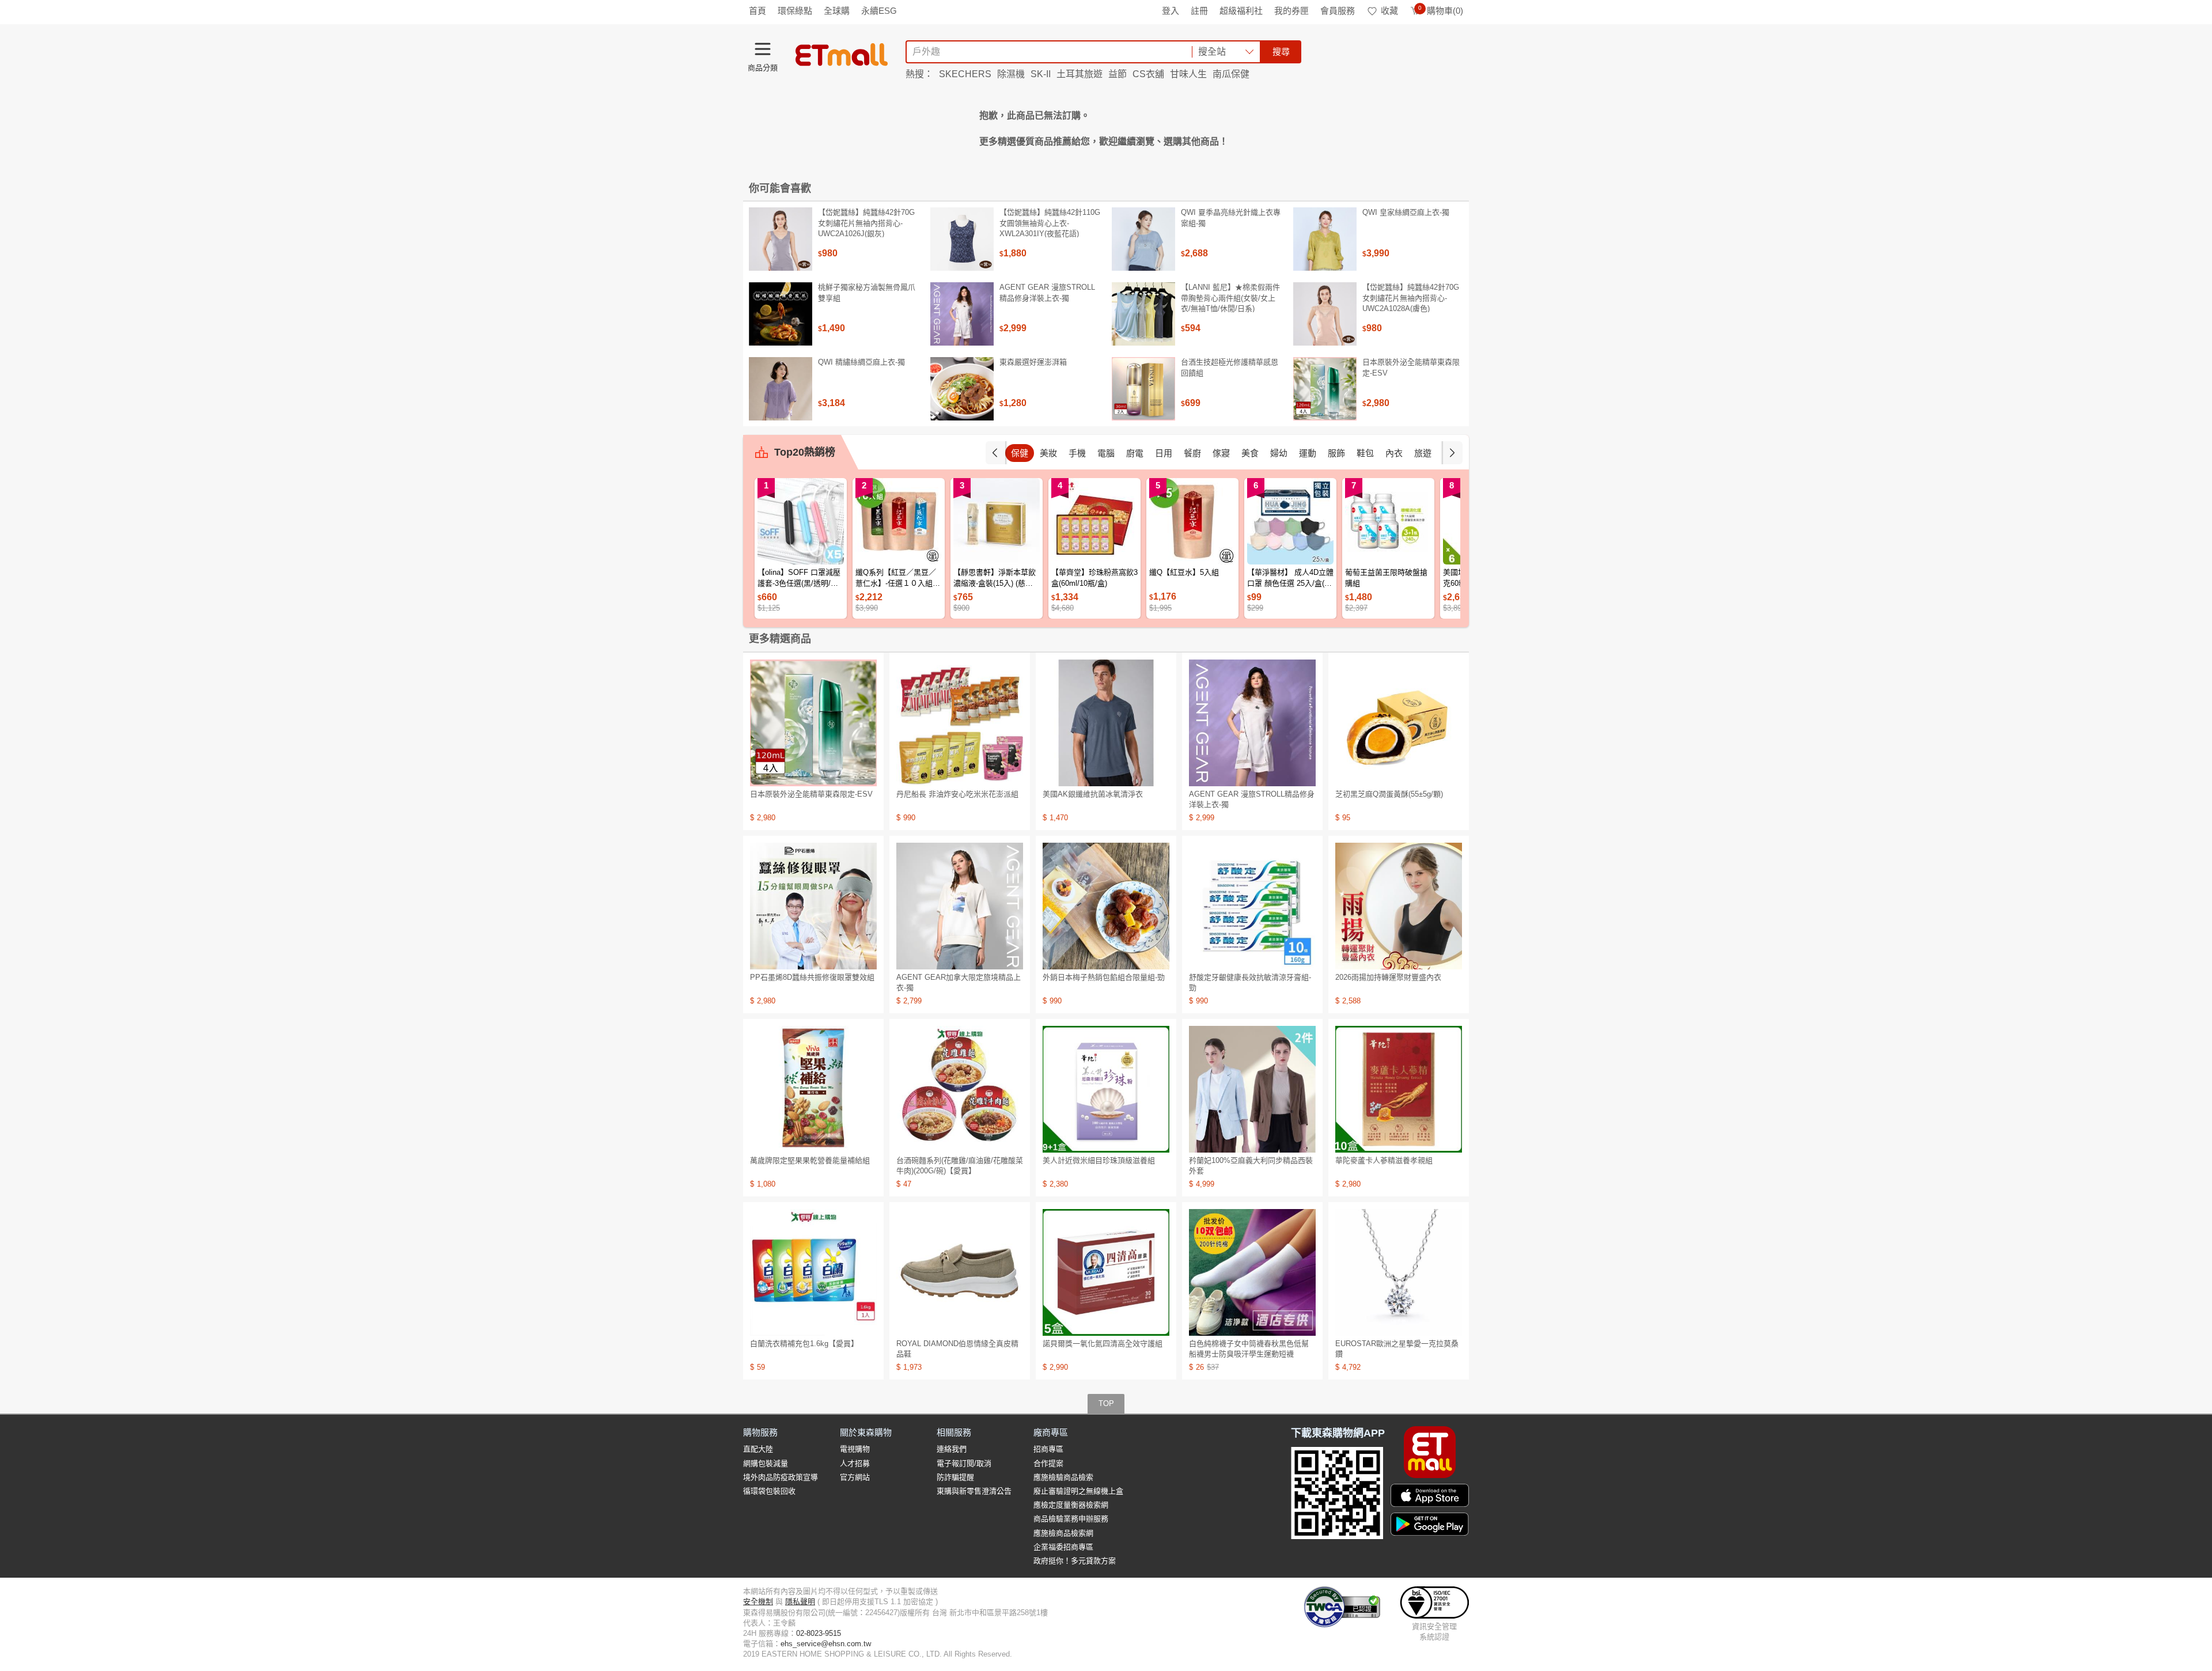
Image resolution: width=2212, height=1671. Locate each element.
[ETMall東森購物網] (842, 55)
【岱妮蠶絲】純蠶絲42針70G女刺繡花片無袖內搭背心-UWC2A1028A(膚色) (1411, 298)
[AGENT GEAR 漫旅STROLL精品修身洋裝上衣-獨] (962, 314)
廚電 (1135, 453)
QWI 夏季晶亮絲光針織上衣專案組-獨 (1231, 217)
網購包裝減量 (766, 1463)
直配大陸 (758, 1449)
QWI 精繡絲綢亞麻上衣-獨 (861, 362)
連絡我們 (952, 1449)
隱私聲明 (800, 1602)
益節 (1118, 74)
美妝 (1048, 453)
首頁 (757, 11)
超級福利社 (1241, 11)
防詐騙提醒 (955, 1477)
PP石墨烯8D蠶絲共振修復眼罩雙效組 (812, 977)
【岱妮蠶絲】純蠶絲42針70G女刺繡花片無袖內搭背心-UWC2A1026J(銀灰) (866, 223)
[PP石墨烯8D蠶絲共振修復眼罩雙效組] (813, 906)
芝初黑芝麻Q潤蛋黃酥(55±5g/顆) (1389, 794)
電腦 (1106, 453)
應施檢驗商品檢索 (1063, 1477)
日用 (1164, 453)
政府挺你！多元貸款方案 (1075, 1561)
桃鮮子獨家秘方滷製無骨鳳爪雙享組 (867, 292)
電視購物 (855, 1449)
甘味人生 (1188, 74)
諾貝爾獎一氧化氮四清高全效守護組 (1103, 1344)
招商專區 (1048, 1449)
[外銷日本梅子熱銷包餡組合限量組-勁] (1106, 906)
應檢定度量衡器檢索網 (1071, 1505)
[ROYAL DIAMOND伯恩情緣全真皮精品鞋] (960, 1272)
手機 (1077, 453)
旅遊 (1423, 453)
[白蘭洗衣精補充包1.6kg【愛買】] (813, 1272)
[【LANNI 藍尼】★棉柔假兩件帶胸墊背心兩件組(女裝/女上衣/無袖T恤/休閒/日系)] (1143, 314)
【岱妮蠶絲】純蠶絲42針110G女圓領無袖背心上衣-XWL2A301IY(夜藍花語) (1050, 223)
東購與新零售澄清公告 (974, 1491)
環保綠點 (795, 11)
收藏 (1389, 11)
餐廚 (1192, 453)
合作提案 (1048, 1463)
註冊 (1199, 11)
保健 (1020, 453)
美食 (1250, 453)
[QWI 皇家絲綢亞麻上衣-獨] (1325, 239)
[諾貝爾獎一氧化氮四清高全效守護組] (1106, 1272)
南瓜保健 (1231, 74)
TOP (1106, 1403)
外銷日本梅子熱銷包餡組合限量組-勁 (1104, 977)
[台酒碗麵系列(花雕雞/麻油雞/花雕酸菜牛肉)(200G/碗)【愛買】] (960, 1089)
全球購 (837, 11)
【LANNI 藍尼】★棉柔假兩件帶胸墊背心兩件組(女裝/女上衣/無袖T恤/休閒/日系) (1230, 298)
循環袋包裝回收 (769, 1491)
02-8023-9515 (819, 1633)
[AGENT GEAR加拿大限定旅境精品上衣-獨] (960, 906)
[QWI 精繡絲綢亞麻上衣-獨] (781, 389)
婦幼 (1279, 453)
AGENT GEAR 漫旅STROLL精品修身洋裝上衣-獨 (1047, 292)
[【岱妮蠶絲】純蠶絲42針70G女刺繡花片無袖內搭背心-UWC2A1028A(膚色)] (1325, 314)
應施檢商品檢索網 (1063, 1533)
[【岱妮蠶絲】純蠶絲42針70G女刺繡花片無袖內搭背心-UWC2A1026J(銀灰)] (781, 239)
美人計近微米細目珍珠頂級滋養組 (1099, 1160)
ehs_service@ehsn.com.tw (826, 1644)
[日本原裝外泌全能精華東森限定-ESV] (1325, 389)
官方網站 (855, 1477)
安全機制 (758, 1602)
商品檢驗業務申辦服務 (1071, 1519)
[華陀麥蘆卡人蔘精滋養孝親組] (1399, 1089)
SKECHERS (965, 74)
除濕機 (1011, 74)
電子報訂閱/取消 (964, 1463)
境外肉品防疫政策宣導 (781, 1477)
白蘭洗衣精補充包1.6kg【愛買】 (804, 1344)
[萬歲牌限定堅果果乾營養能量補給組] (813, 1089)
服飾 (1336, 453)
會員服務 (1338, 11)
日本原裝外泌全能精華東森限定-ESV (1411, 367)
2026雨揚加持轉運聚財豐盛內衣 (1388, 977)
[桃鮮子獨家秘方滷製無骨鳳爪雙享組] (781, 314)
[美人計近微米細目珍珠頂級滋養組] (1106, 1089)
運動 (1308, 453)
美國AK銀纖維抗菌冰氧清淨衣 (1093, 794)
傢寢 (1221, 453)
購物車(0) (1441, 11)
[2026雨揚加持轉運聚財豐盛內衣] (1399, 906)
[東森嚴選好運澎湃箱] (962, 389)
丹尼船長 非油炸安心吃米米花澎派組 (957, 794)
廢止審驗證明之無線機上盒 (1078, 1491)
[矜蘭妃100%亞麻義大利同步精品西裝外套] (1252, 1089)
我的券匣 (1291, 11)
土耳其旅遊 (1080, 74)
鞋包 (1365, 453)
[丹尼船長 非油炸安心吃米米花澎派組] (960, 723)
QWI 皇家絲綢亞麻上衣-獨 (1406, 212)
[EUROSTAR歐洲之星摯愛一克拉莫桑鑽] (1399, 1272)
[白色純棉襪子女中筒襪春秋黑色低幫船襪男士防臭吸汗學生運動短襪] (1252, 1272)
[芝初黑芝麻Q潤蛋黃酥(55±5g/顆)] (1399, 723)
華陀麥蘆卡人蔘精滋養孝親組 (1384, 1160)
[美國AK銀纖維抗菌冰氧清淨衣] (1106, 723)
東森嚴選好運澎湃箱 (1033, 362)
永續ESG (879, 11)
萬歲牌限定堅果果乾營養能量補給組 (810, 1160)
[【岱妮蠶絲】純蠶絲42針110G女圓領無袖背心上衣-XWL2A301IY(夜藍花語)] (962, 239)
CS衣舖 (1148, 74)
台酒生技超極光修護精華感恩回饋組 (1230, 367)
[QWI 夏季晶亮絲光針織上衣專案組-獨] (1143, 239)
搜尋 (1281, 52)
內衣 (1394, 453)
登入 (1171, 11)
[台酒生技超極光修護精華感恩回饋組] (1143, 389)
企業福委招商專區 (1063, 1547)
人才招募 (855, 1463)
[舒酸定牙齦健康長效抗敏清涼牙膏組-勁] (1252, 906)
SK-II (1041, 74)
